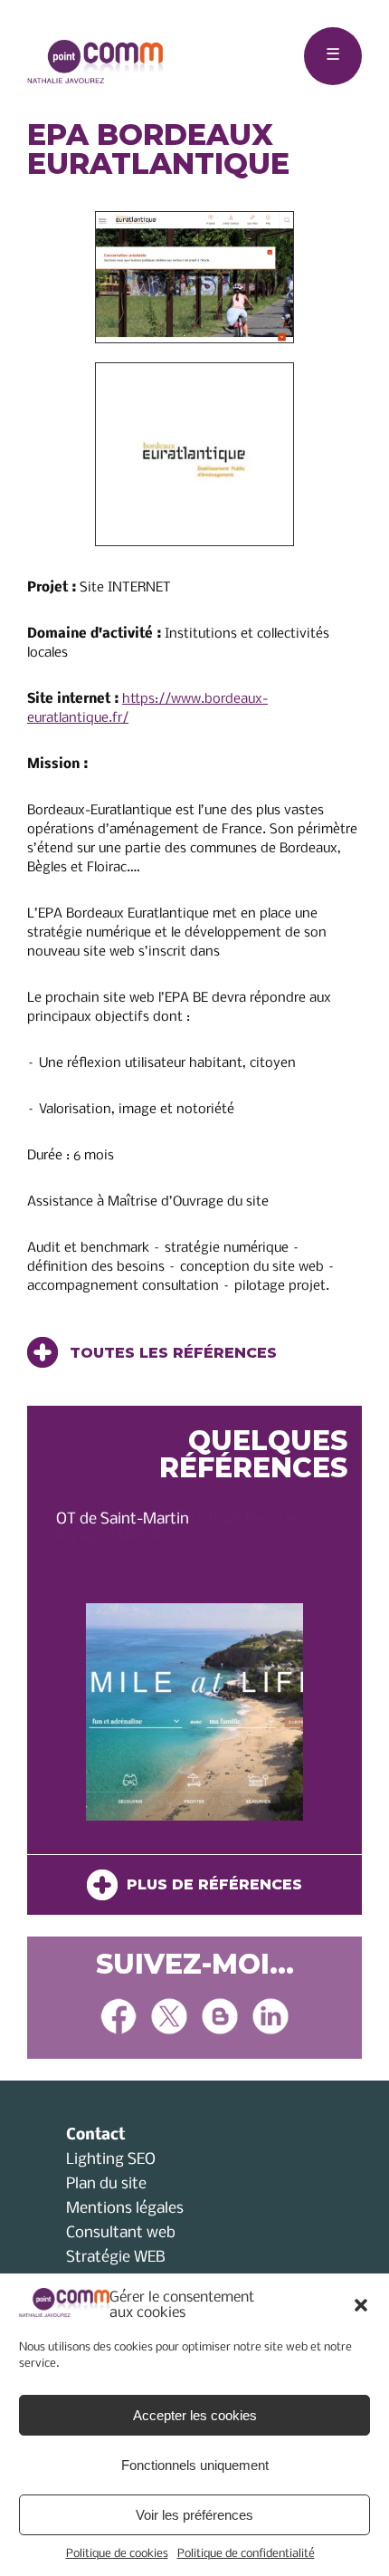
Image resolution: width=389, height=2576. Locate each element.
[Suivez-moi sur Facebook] (119, 2019)
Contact (95, 2135)
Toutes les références (171, 1353)
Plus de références (210, 1884)
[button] (361, 2305)
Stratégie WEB (116, 2258)
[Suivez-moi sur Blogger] (220, 2019)
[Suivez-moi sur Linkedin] (270, 2019)
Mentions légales (125, 2209)
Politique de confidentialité (246, 2554)
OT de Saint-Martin (123, 1519)
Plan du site (106, 2184)
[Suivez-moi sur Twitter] (169, 2019)
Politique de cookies (117, 2554)
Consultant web (121, 2233)
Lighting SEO (111, 2160)
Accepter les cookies (195, 2415)
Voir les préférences (194, 2515)
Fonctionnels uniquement (195, 2465)
